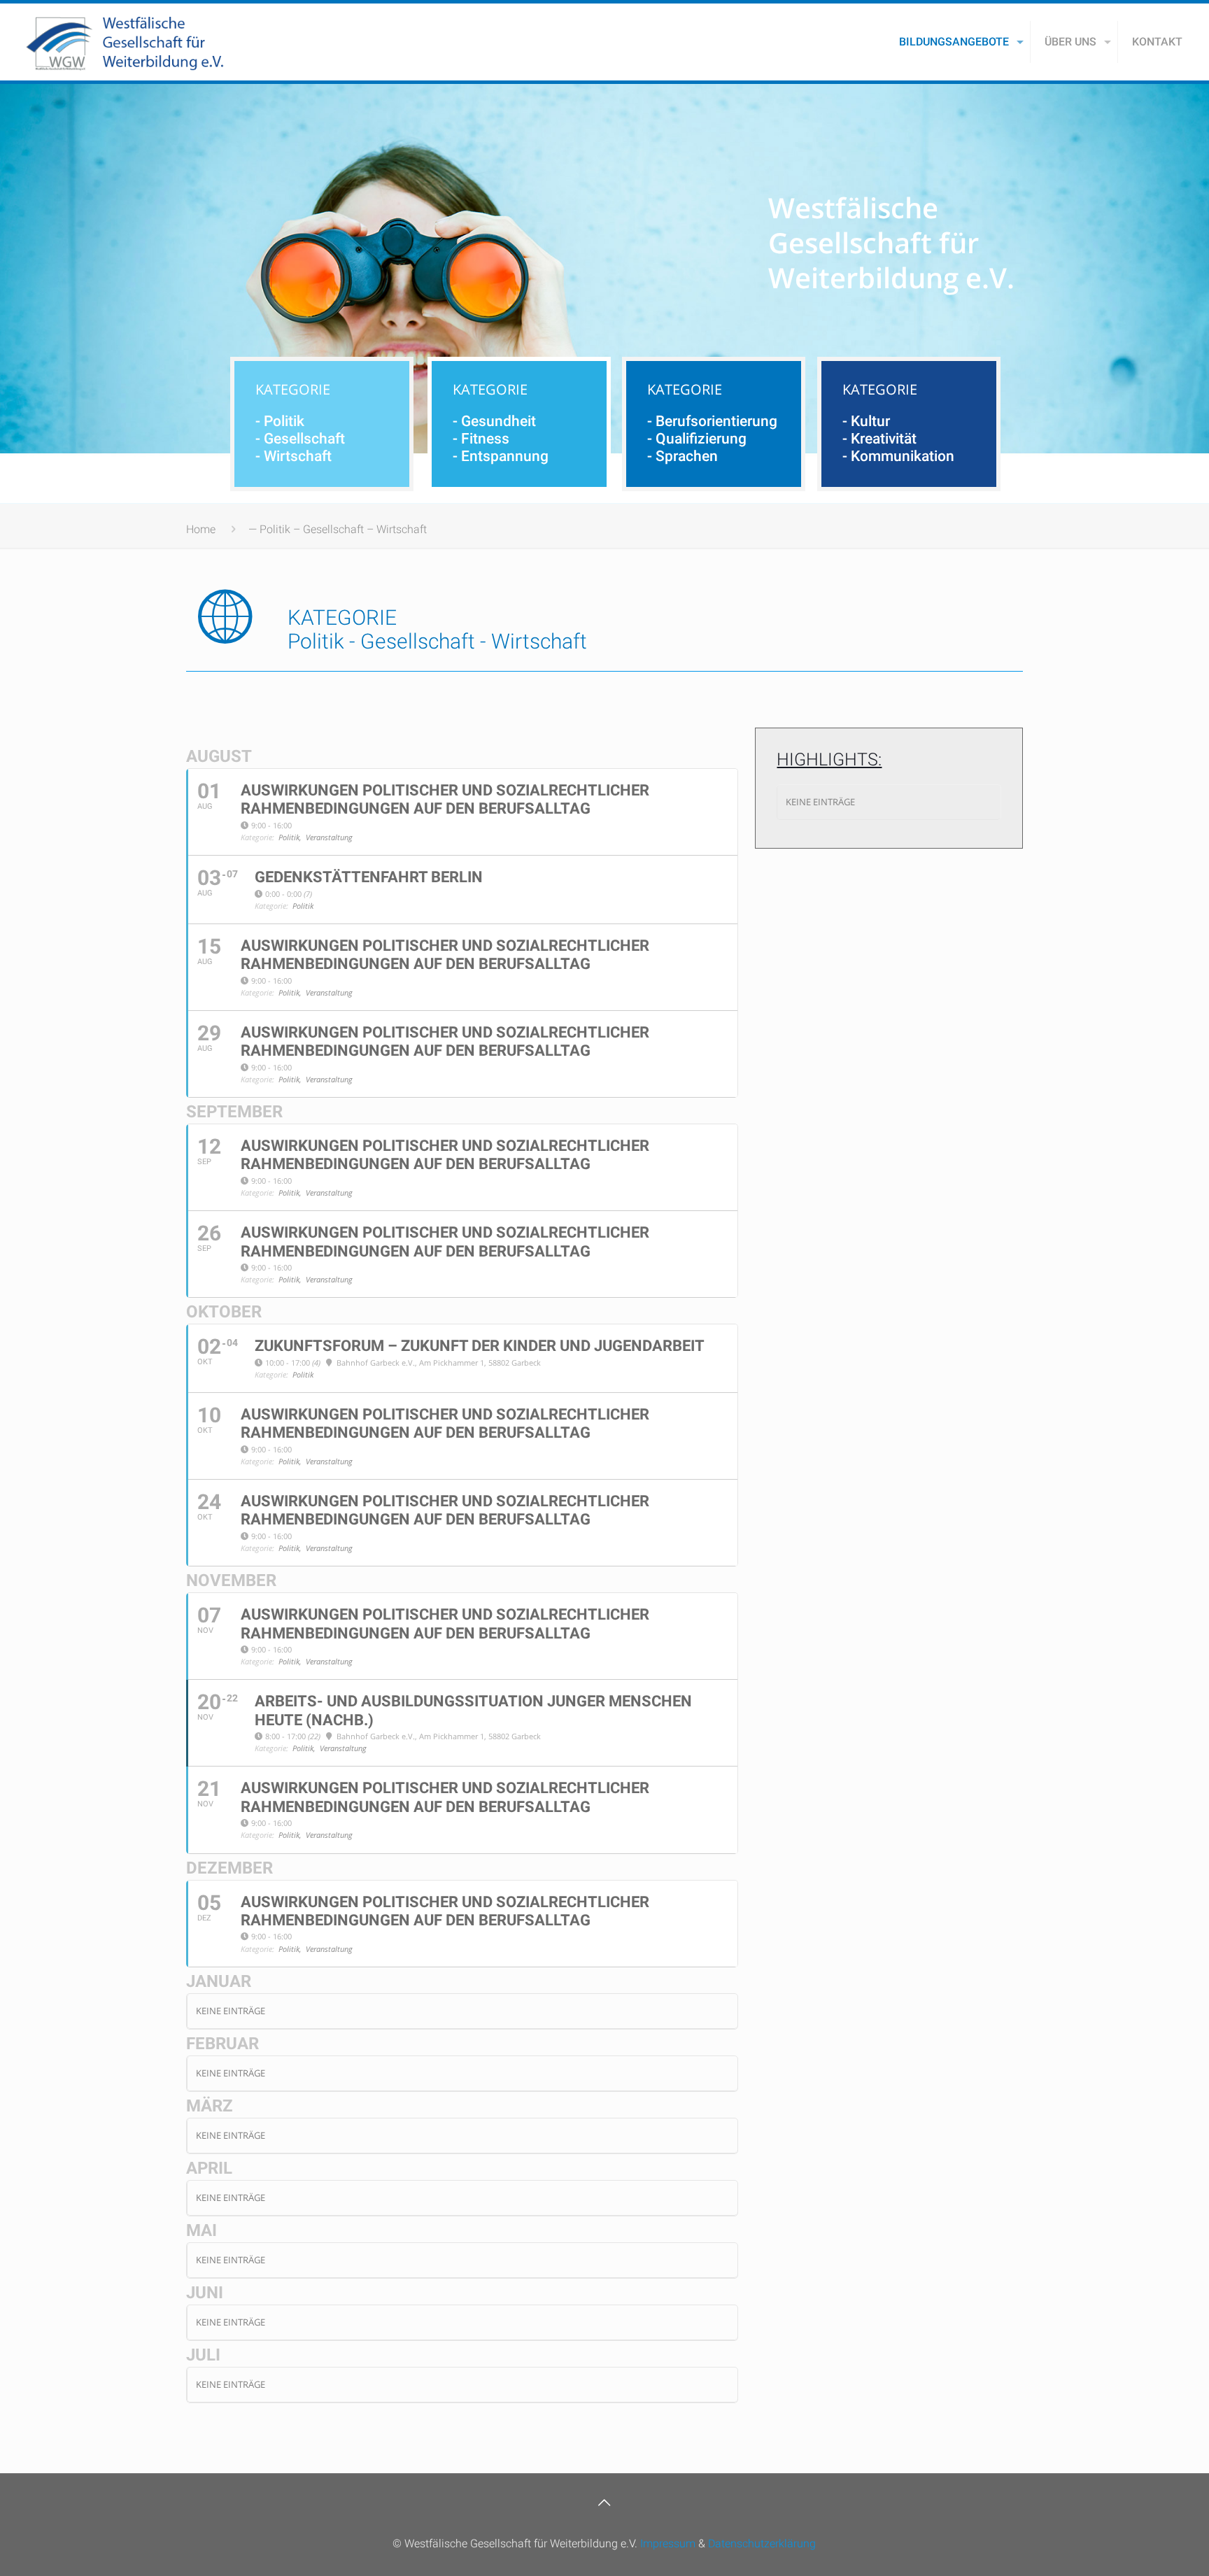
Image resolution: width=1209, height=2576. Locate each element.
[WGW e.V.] (125, 42)
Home (201, 529)
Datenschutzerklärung (762, 2543)
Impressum (668, 2543)
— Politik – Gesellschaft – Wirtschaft (338, 529)
